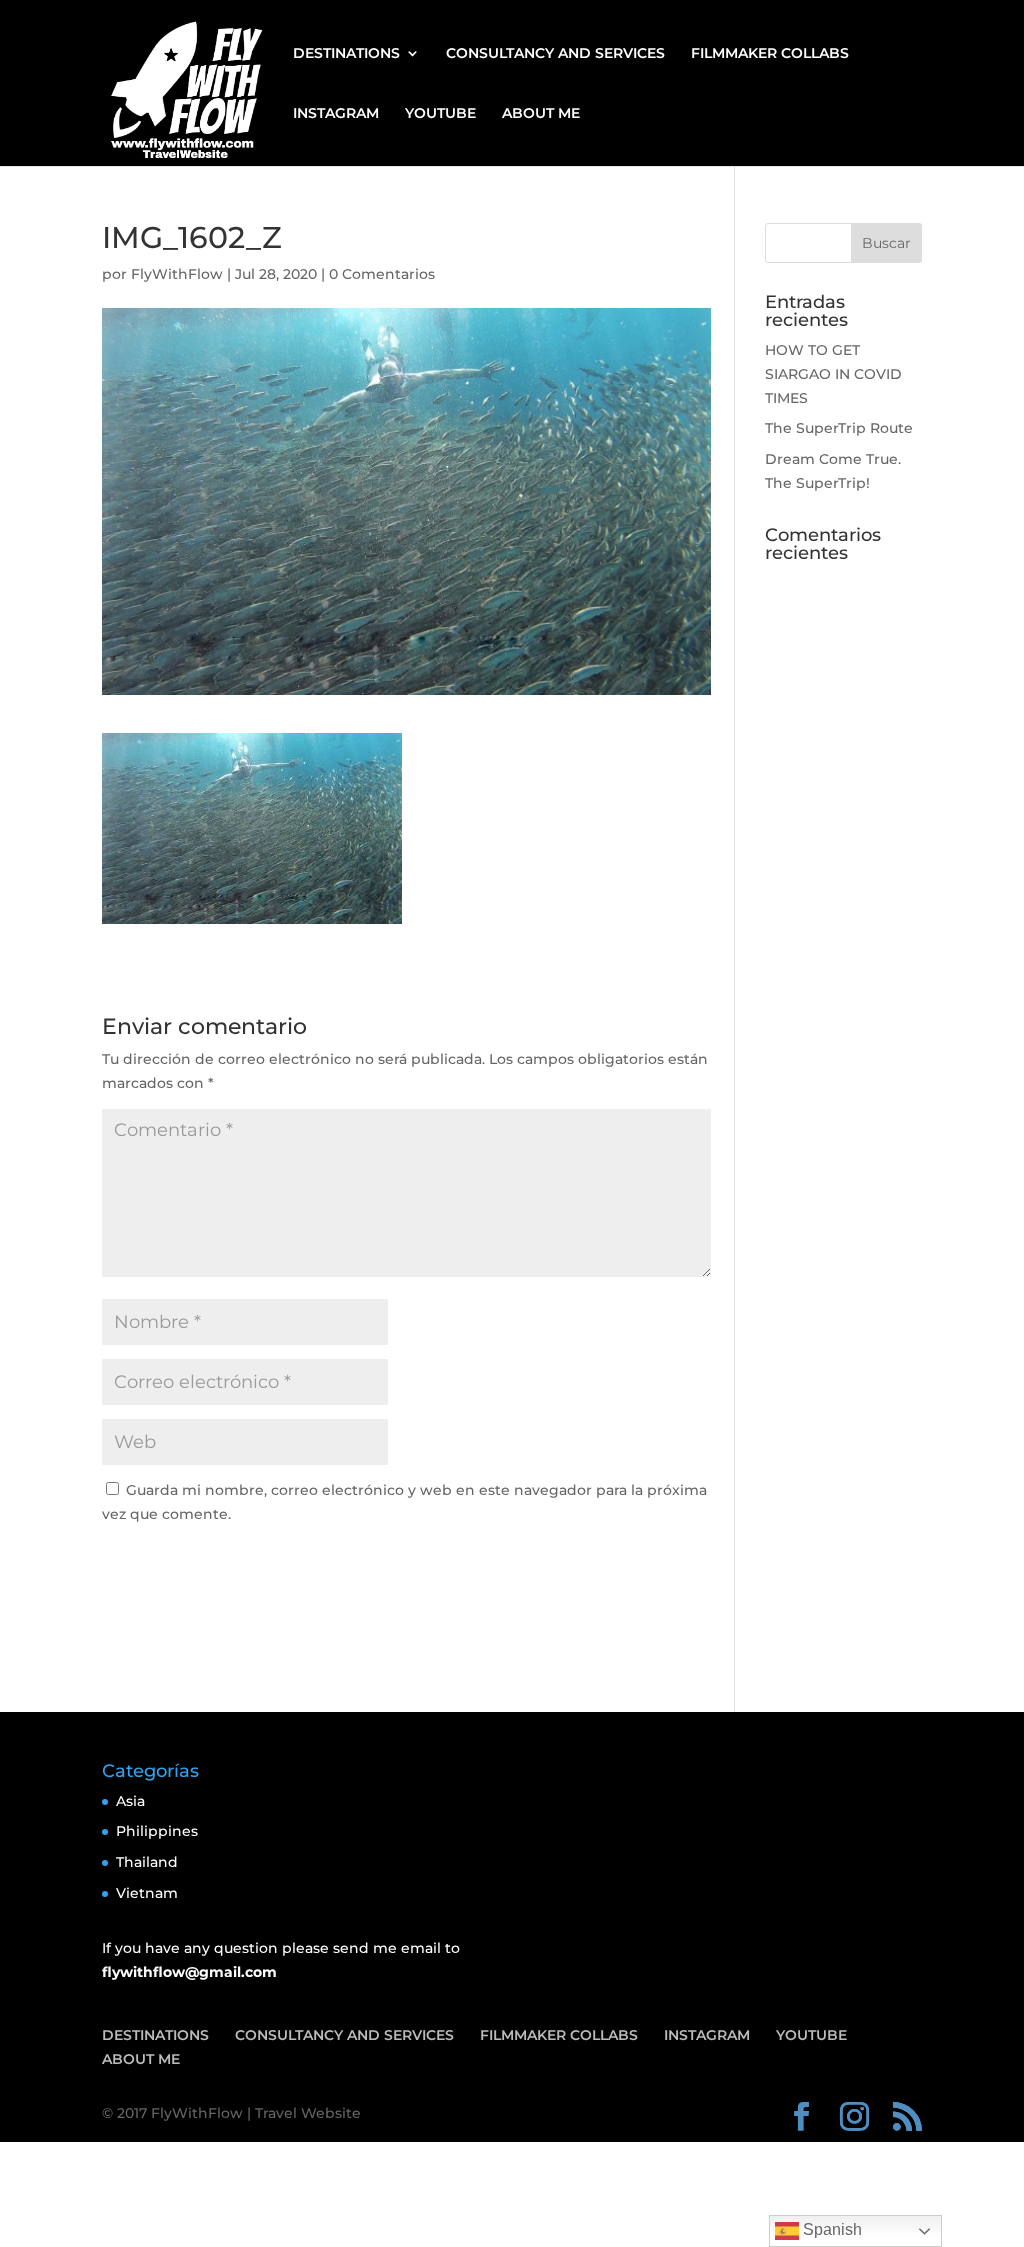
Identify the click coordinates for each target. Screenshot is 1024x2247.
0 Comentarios (382, 274)
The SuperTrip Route (839, 428)
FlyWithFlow (177, 274)
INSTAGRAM (336, 114)
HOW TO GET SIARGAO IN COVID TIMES (833, 374)
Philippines (157, 1831)
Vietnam (147, 1893)
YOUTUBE (440, 114)
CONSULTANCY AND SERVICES (555, 54)
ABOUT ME (541, 114)
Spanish (830, 2229)
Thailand (147, 1862)
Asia (130, 1801)
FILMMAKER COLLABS (770, 54)
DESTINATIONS (346, 54)
